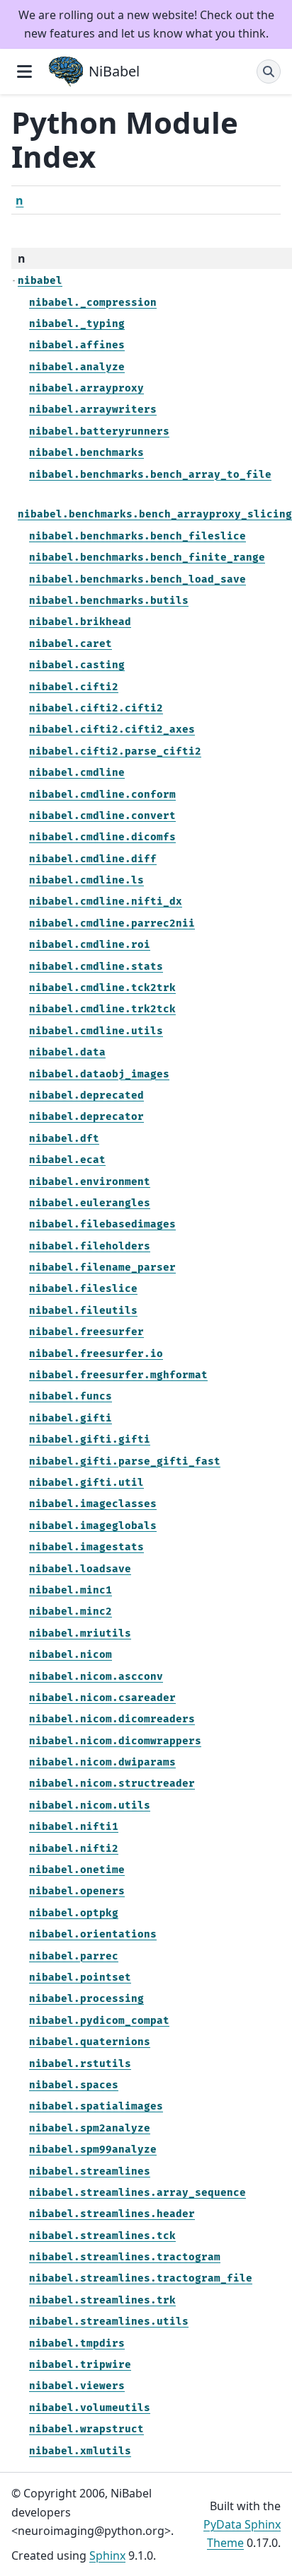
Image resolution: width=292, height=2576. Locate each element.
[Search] (269, 71)
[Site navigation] (24, 71)
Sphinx (107, 2555)
